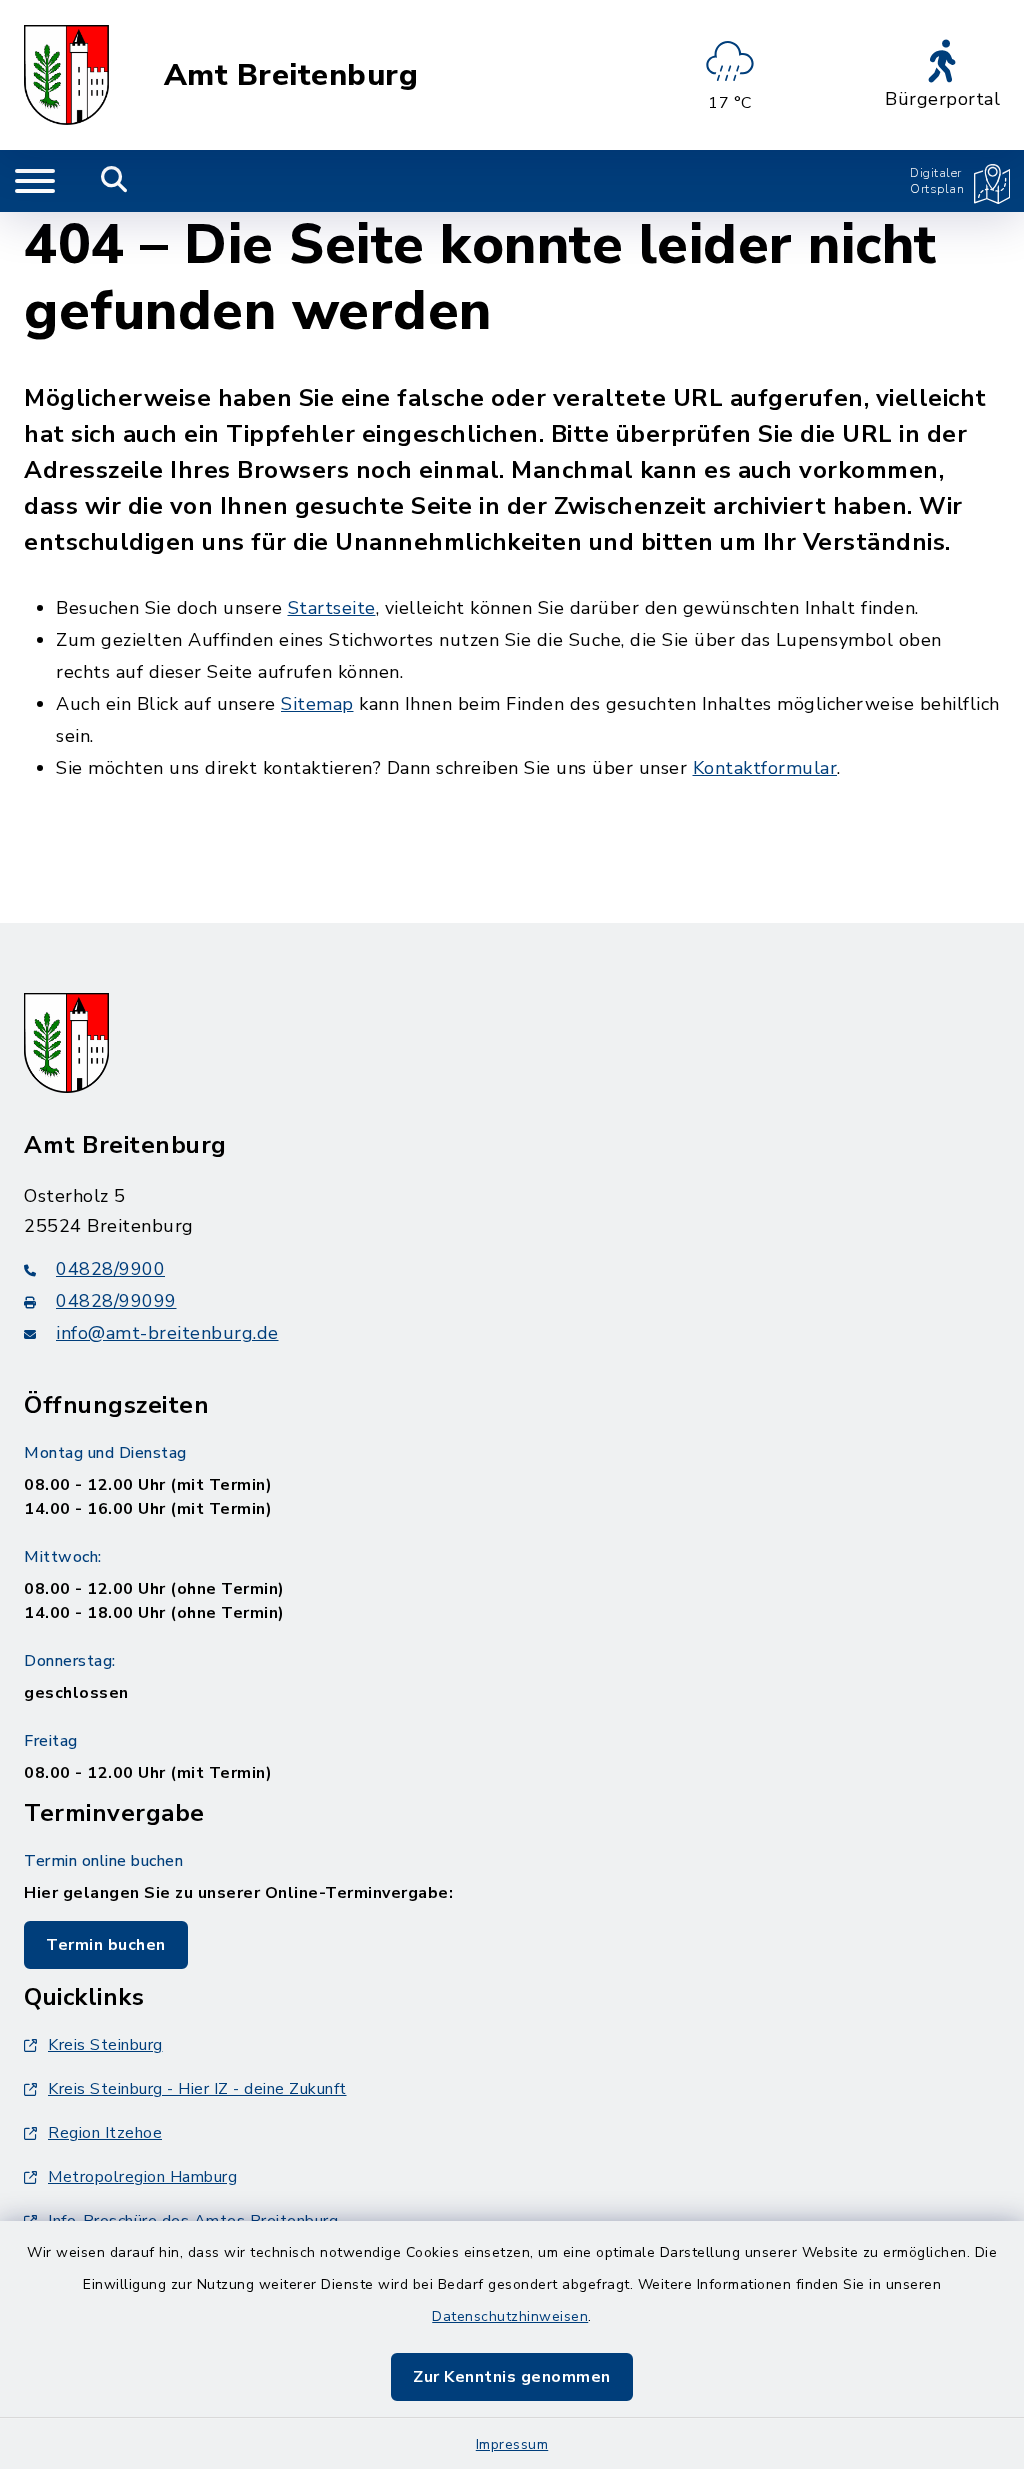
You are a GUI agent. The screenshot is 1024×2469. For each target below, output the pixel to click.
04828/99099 (116, 1301)
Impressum (512, 2444)
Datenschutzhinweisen (510, 2316)
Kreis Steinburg (105, 2045)
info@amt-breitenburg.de (167, 1333)
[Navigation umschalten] (35, 181)
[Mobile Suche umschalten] (114, 181)
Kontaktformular (765, 768)
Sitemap (317, 704)
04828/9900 (110, 1269)
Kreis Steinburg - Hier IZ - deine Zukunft (197, 2089)
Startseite (332, 608)
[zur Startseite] (66, 75)
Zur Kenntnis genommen (512, 2377)
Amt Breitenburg (291, 75)
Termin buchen (106, 1945)
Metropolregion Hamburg (142, 2177)
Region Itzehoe (105, 2133)
